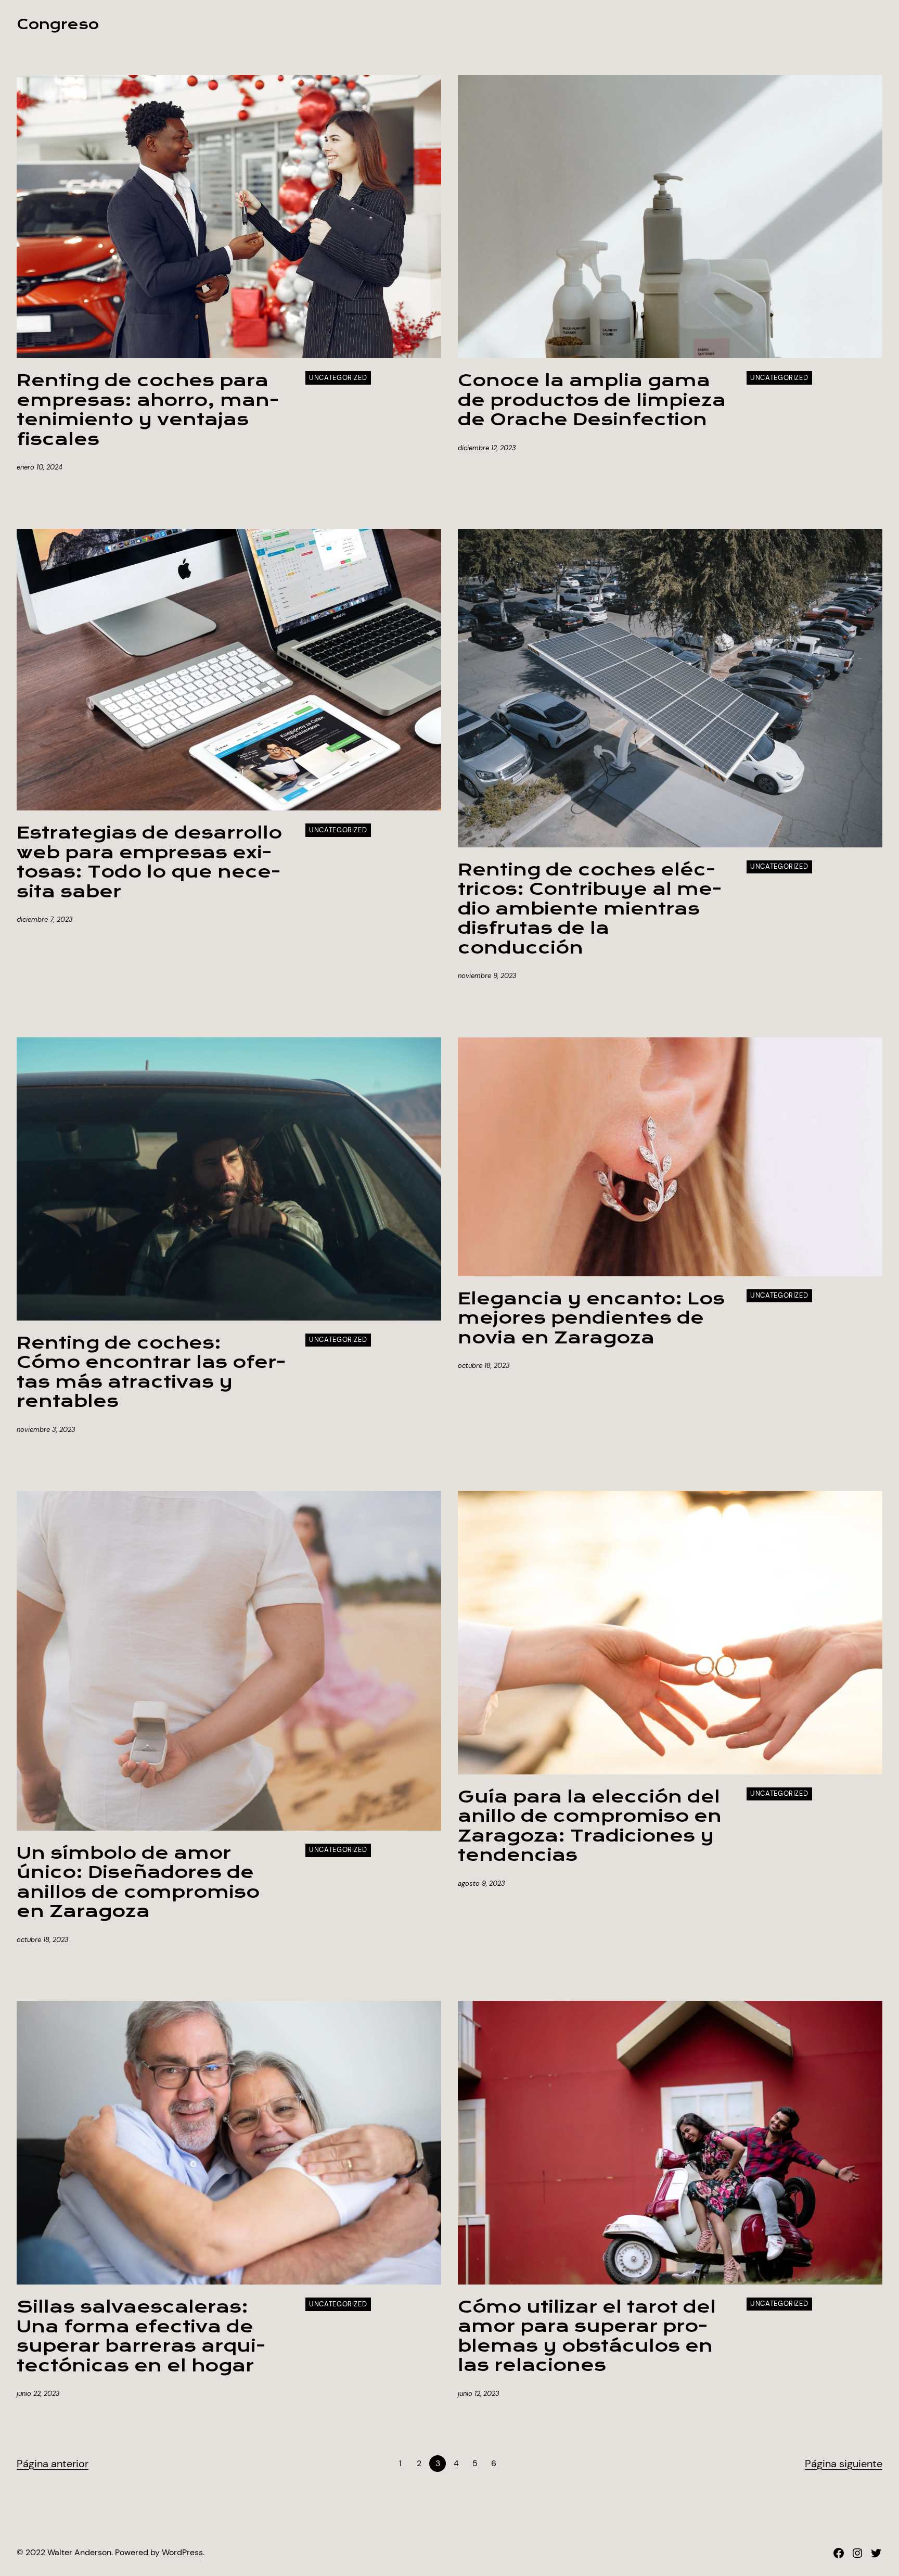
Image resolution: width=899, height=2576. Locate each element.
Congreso (58, 24)
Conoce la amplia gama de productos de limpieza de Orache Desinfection (592, 401)
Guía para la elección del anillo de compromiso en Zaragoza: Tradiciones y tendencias (590, 1826)
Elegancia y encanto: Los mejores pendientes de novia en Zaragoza (591, 1319)
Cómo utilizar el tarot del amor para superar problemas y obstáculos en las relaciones (587, 2337)
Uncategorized (338, 378)
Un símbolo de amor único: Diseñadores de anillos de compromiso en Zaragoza (138, 1883)
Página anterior (53, 2464)
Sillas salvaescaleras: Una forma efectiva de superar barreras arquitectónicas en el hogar (141, 2337)
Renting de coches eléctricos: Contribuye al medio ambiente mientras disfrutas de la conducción (590, 909)
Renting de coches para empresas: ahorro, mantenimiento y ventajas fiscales (148, 410)
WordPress (182, 2552)
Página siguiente (844, 2464)
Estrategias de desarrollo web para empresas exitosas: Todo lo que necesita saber (149, 862)
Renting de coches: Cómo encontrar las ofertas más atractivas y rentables (151, 1373)
